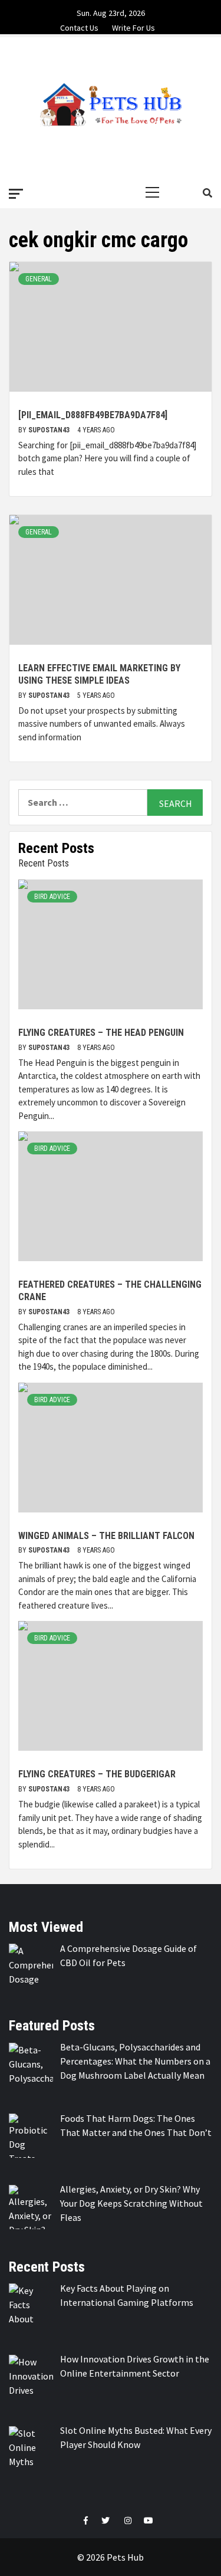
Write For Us (133, 26)
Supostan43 (50, 430)
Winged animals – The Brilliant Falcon (106, 1536)
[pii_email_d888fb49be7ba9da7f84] (93, 415)
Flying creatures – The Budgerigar (97, 1774)
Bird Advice (52, 897)
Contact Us (79, 26)
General (39, 279)
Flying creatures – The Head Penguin (101, 1033)
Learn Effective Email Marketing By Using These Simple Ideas (99, 674)
